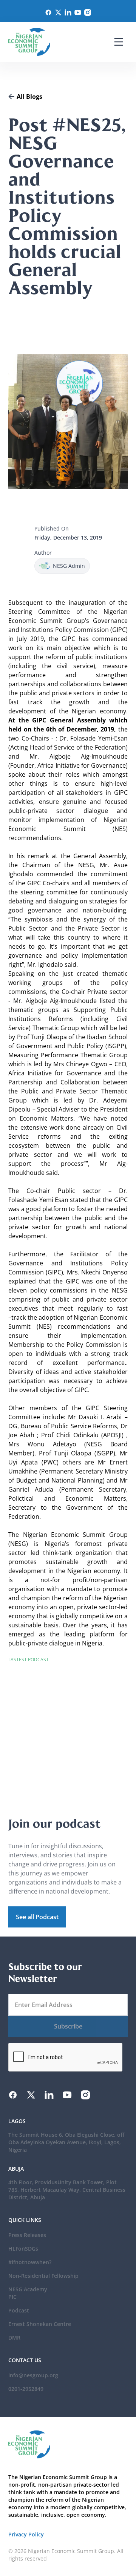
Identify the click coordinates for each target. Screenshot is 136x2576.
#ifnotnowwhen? (30, 2262)
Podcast (19, 2310)
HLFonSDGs (23, 2249)
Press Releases (27, 2235)
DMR (14, 2338)
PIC (12, 2297)
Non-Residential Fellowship (43, 2276)
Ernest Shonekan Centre (40, 2324)
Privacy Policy (26, 2534)
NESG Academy (28, 2289)
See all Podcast (37, 1917)
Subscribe (68, 2026)
